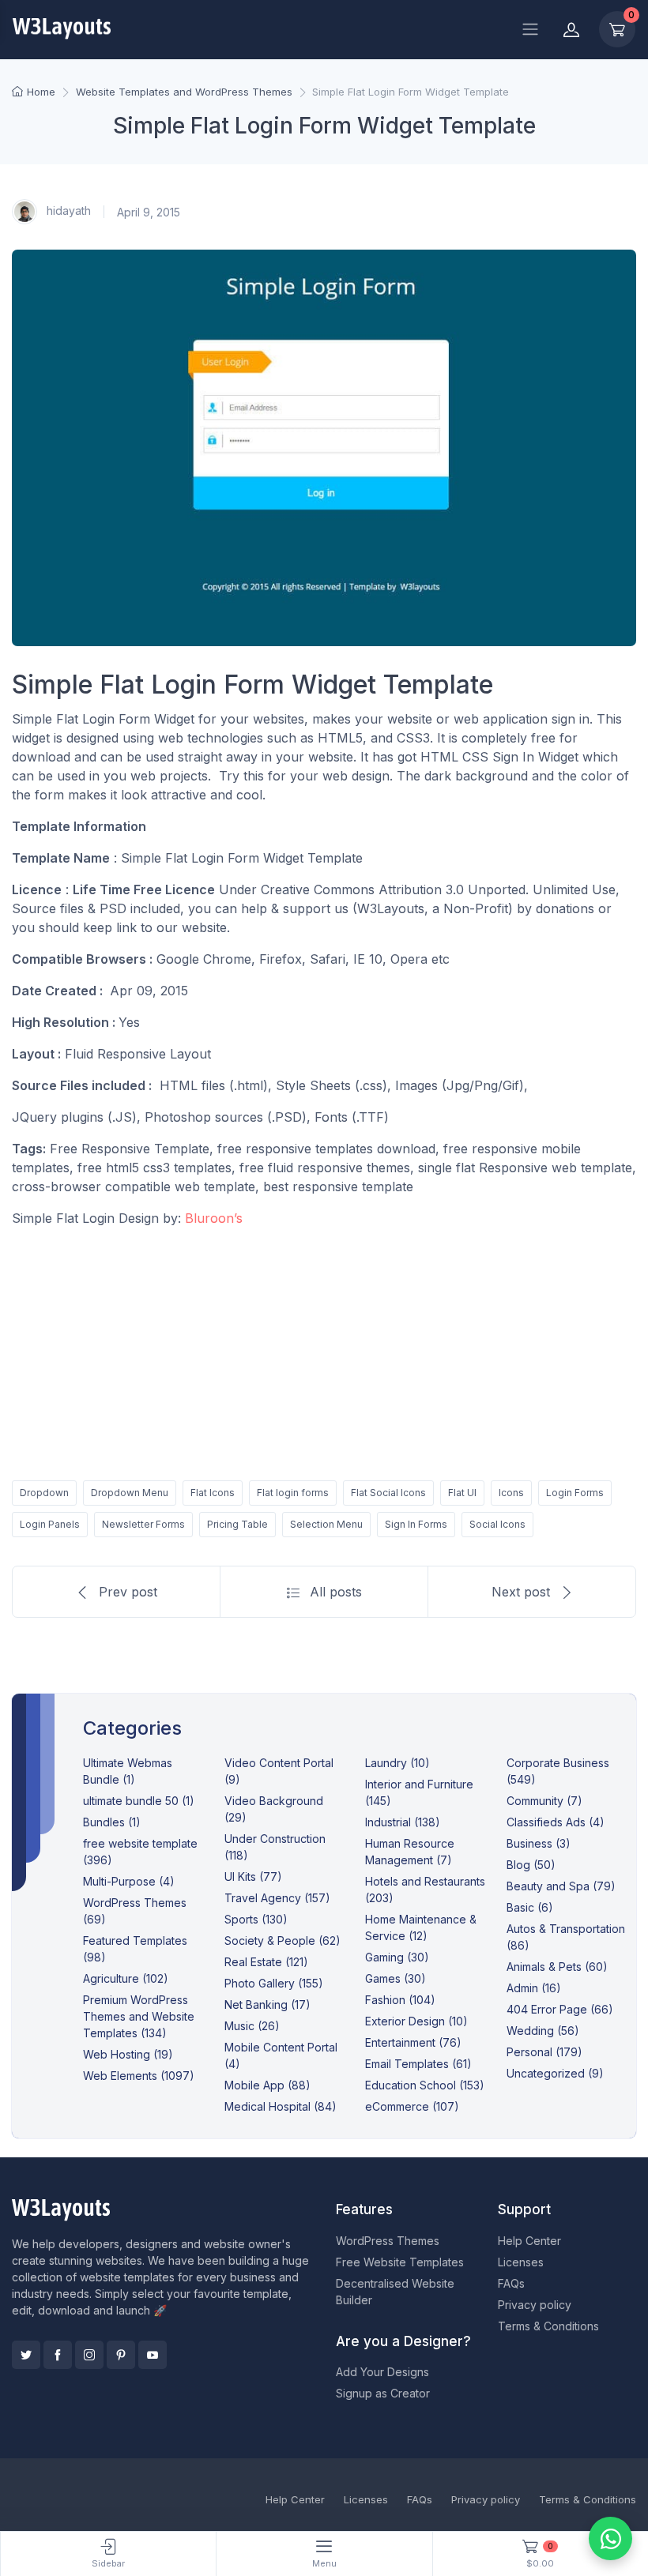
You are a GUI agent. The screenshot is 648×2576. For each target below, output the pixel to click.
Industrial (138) (403, 1822)
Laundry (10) (397, 1763)
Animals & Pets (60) (557, 1967)
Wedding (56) (543, 2031)
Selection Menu (326, 1524)
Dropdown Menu (130, 1493)
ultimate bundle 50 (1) (139, 1801)
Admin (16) (534, 1988)
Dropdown (44, 1493)
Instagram (89, 2355)
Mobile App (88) (267, 2085)
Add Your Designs (382, 2372)
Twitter (26, 2355)
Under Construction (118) (275, 1847)
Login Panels (50, 1524)
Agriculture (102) (126, 1978)
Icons (511, 1493)
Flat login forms (293, 1493)
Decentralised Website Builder (395, 2292)
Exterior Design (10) (416, 2021)
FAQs (511, 2283)
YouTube (153, 2355)
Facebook (58, 2355)
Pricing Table (237, 1524)
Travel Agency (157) (277, 1898)
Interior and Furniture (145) (419, 1792)
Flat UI (462, 1493)
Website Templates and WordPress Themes (184, 92)
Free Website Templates (400, 2262)
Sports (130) (256, 1919)
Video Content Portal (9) (279, 1771)
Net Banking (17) (267, 2004)
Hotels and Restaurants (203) (425, 1890)
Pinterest (121, 2355)
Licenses (521, 2262)
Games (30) (396, 1978)
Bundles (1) (112, 1822)
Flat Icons (213, 1493)
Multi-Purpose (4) (129, 1881)
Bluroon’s (214, 1218)
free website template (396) (140, 1852)
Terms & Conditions (548, 2326)
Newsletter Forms (143, 1524)
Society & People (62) (283, 1940)
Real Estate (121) (266, 1962)
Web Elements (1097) (139, 2076)
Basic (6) (530, 1907)
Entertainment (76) (413, 2042)
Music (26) (252, 2026)
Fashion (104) (400, 2000)
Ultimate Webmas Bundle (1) (128, 1771)
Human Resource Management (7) (410, 1852)
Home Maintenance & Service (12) (421, 1927)
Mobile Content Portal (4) (281, 2055)
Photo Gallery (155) (274, 1983)
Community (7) (544, 1801)
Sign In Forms (416, 1524)
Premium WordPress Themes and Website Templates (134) (139, 2016)
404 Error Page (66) (560, 2009)
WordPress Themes (388, 2241)
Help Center (529, 2241)
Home (41, 92)
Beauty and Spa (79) (561, 1886)
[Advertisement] (324, 1351)
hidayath (67, 211)
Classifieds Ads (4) (556, 1822)
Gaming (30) (397, 1957)
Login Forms (575, 1493)
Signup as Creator (383, 2393)
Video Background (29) (274, 1809)
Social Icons (497, 1524)
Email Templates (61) (418, 2064)
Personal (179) (544, 2052)
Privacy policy (535, 2305)
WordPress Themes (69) (135, 1911)
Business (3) (539, 1843)
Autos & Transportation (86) (566, 1937)
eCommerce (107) (412, 2106)
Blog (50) (531, 1865)
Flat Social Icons (388, 1493)
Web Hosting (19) (128, 2054)
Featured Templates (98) (135, 1949)
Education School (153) (425, 2085)
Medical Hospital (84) (281, 2106)
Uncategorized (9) (555, 2073)
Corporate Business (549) (558, 1771)
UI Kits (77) (253, 1877)
